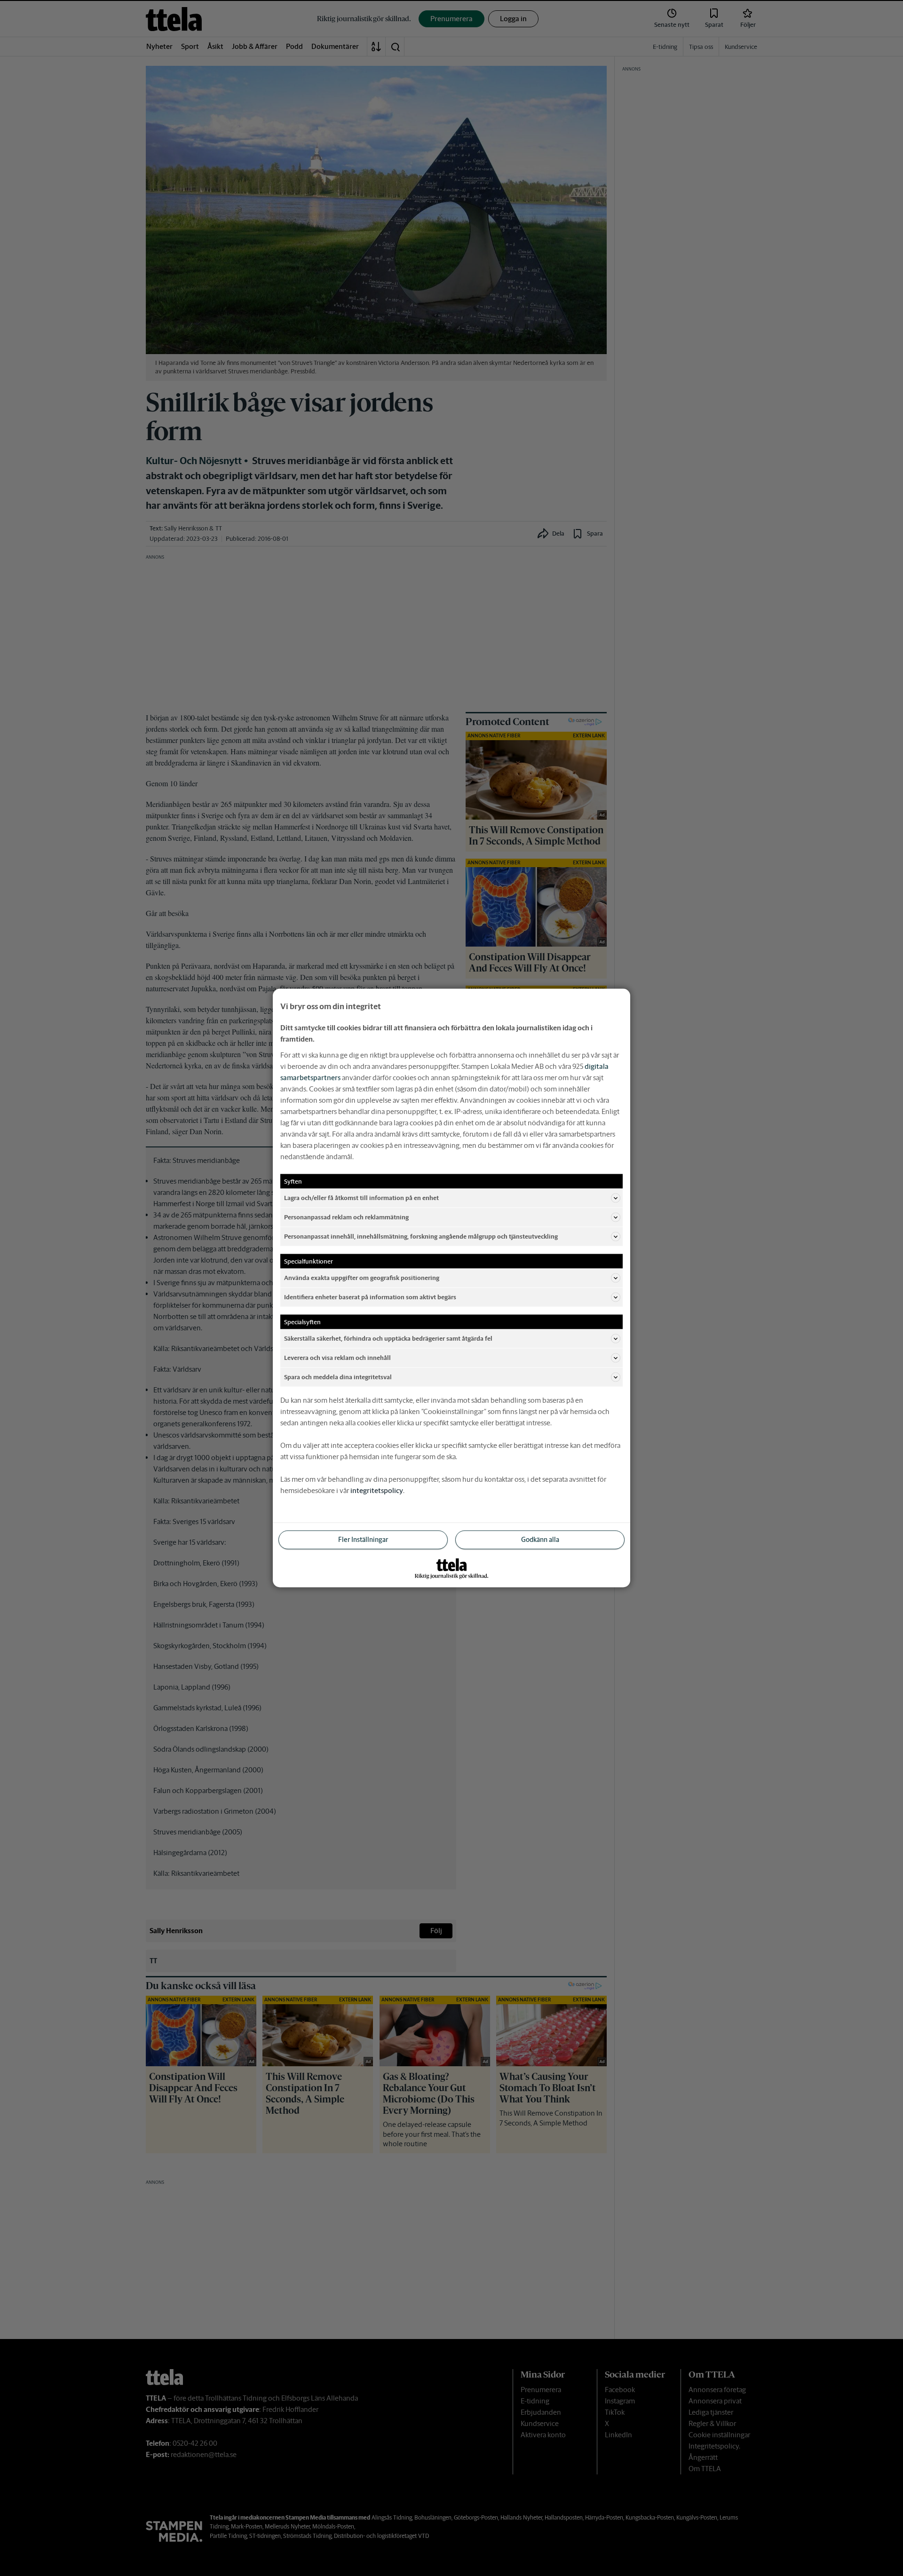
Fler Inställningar (363, 1540)
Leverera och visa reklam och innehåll (337, 1357)
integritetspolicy (377, 1490)
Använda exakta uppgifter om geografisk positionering (362, 1277)
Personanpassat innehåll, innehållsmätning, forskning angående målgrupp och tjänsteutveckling (421, 1236)
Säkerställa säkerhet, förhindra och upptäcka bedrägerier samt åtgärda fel (388, 1338)
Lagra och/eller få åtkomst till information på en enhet (361, 1197)
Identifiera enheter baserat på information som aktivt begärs (370, 1297)
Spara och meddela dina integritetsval (338, 1377)
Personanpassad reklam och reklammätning (346, 1217)
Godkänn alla (540, 1540)
